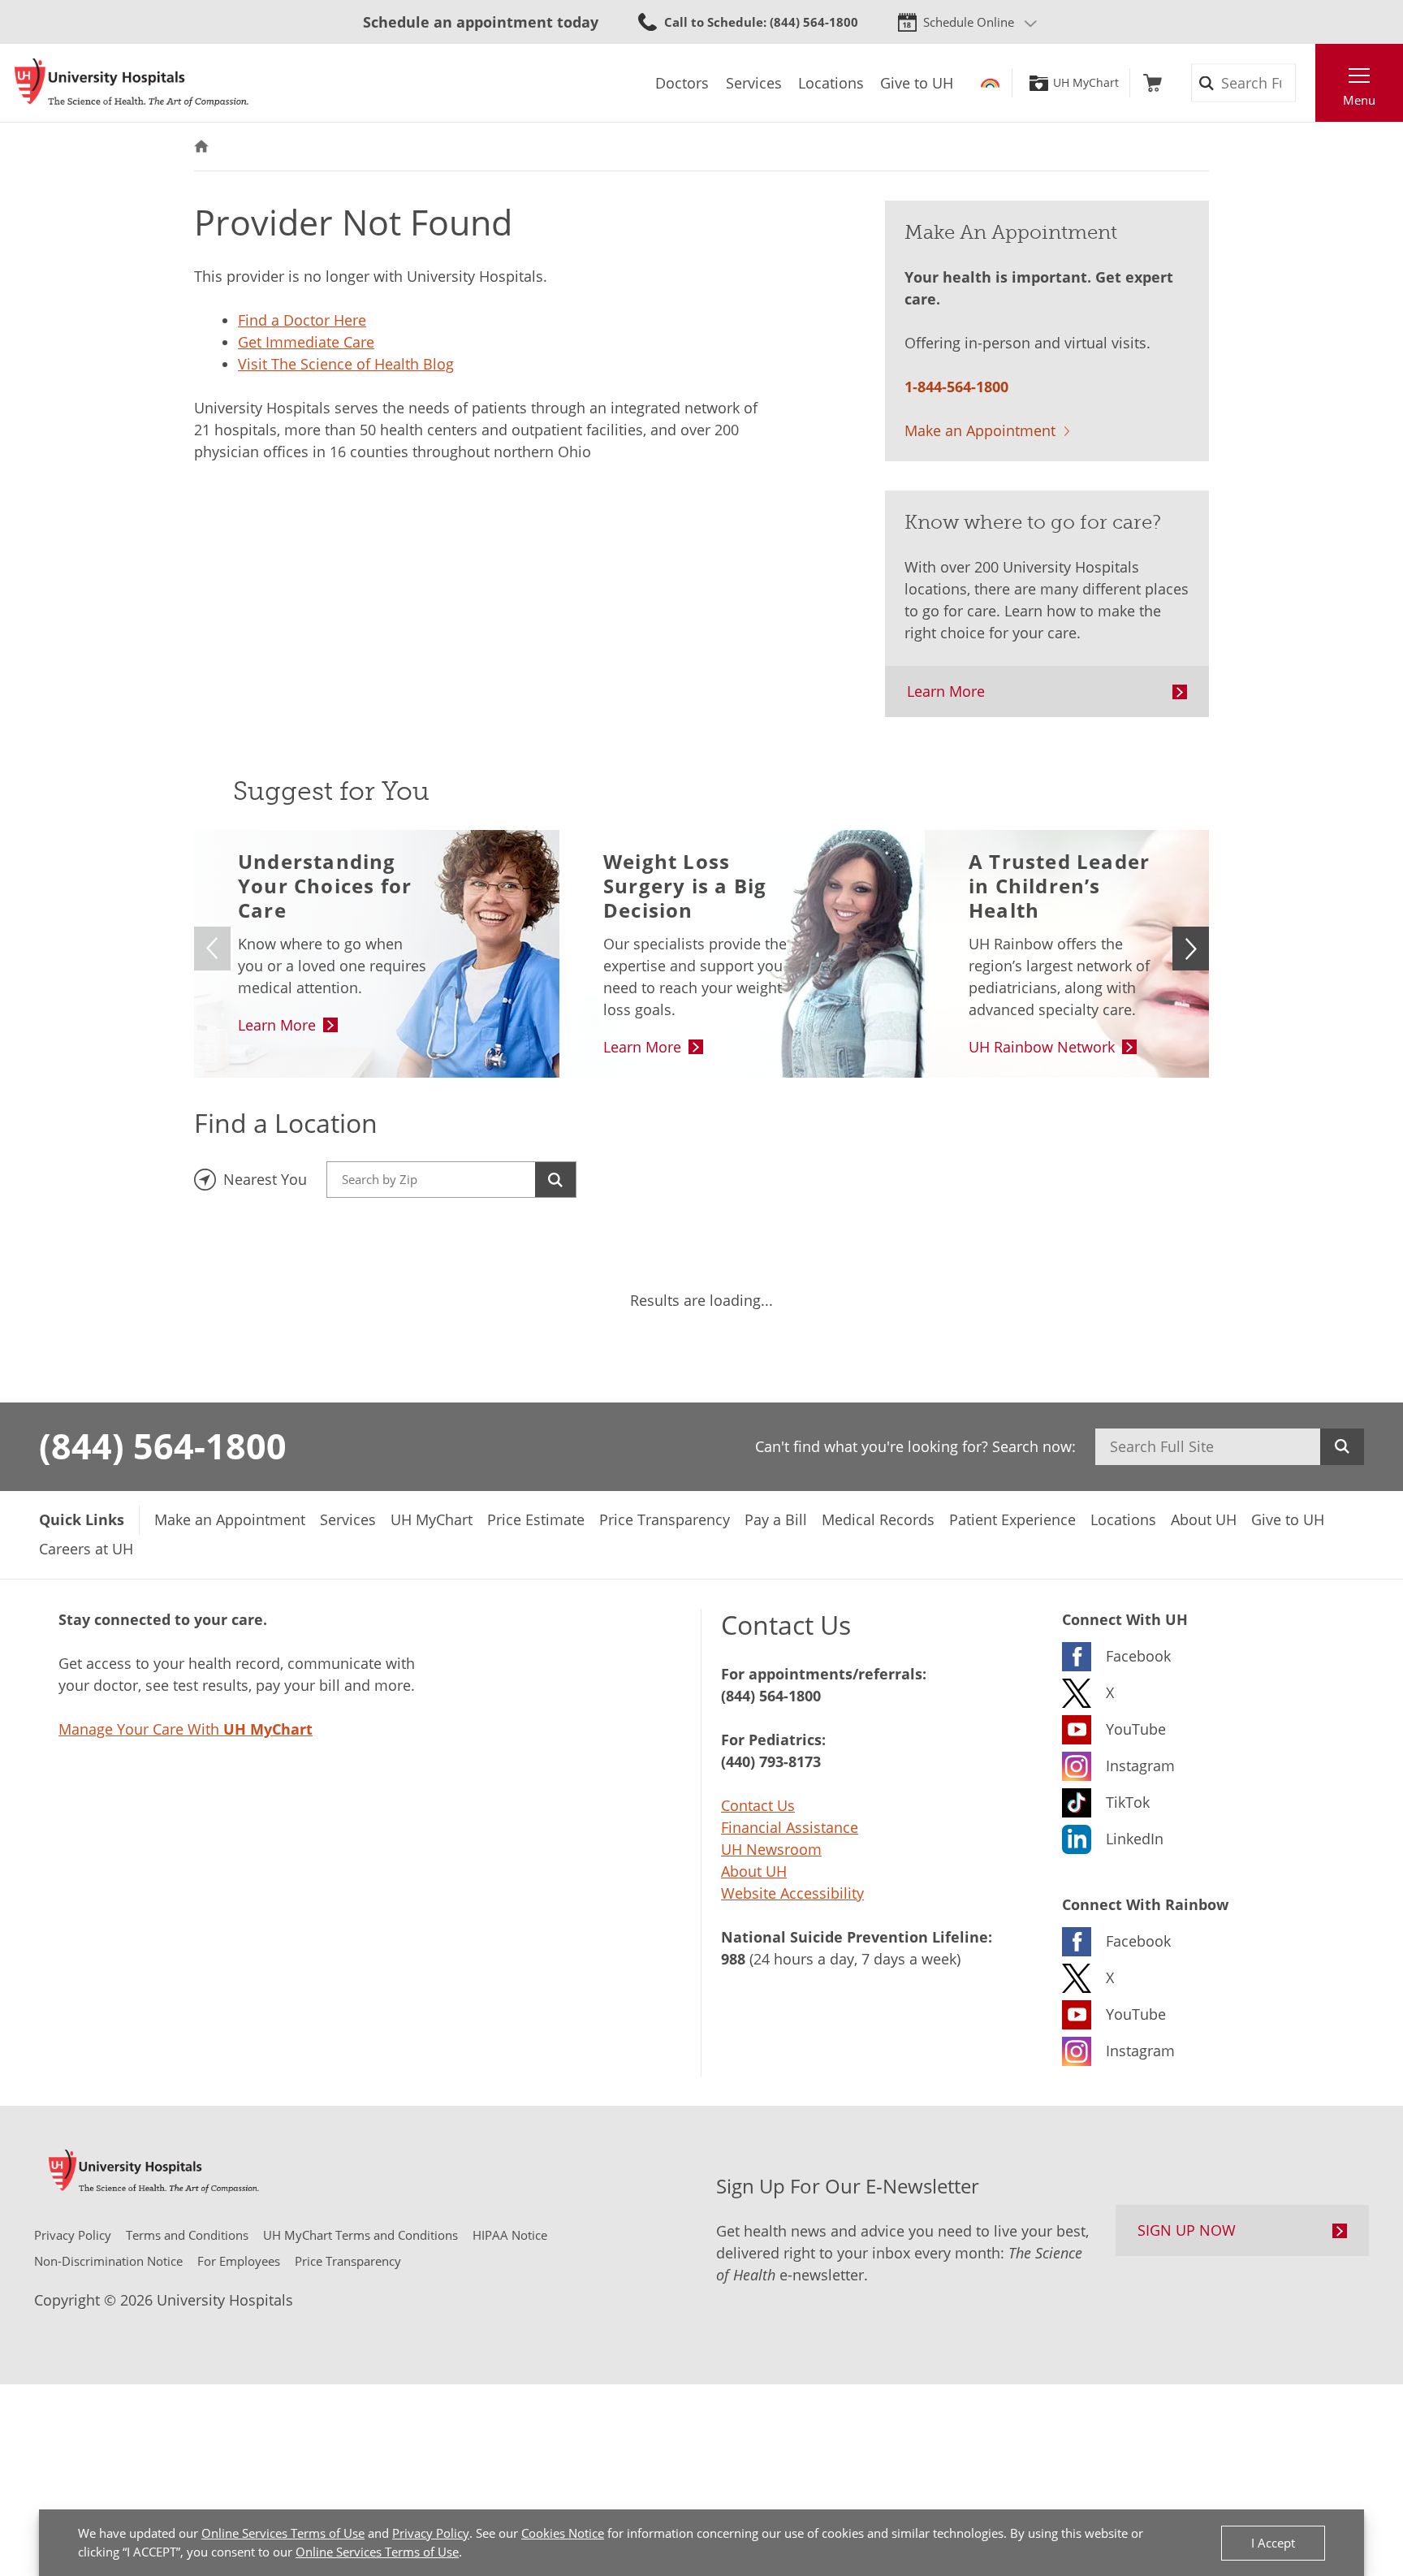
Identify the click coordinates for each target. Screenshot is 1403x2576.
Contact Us (758, 1805)
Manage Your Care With (186, 1729)
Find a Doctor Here (302, 320)
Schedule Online (969, 22)
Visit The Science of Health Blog (346, 364)
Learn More (946, 691)
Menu (1359, 100)
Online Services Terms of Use (283, 2533)
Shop (1153, 83)
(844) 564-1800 (163, 1446)
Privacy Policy (431, 2533)
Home (201, 147)
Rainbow (990, 83)
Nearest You (265, 1179)
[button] (1191, 949)
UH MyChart (1086, 83)
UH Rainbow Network (1042, 1047)
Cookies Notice (563, 2533)
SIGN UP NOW (1187, 2230)
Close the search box (1306, 83)
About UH (754, 1871)
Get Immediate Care (306, 342)
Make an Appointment (980, 430)
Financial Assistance (790, 1827)
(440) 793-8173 (771, 1761)
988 (733, 1959)
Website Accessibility (792, 1893)
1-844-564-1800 (956, 387)
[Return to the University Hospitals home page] (132, 83)
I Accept (1273, 2543)
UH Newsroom (771, 1849)
